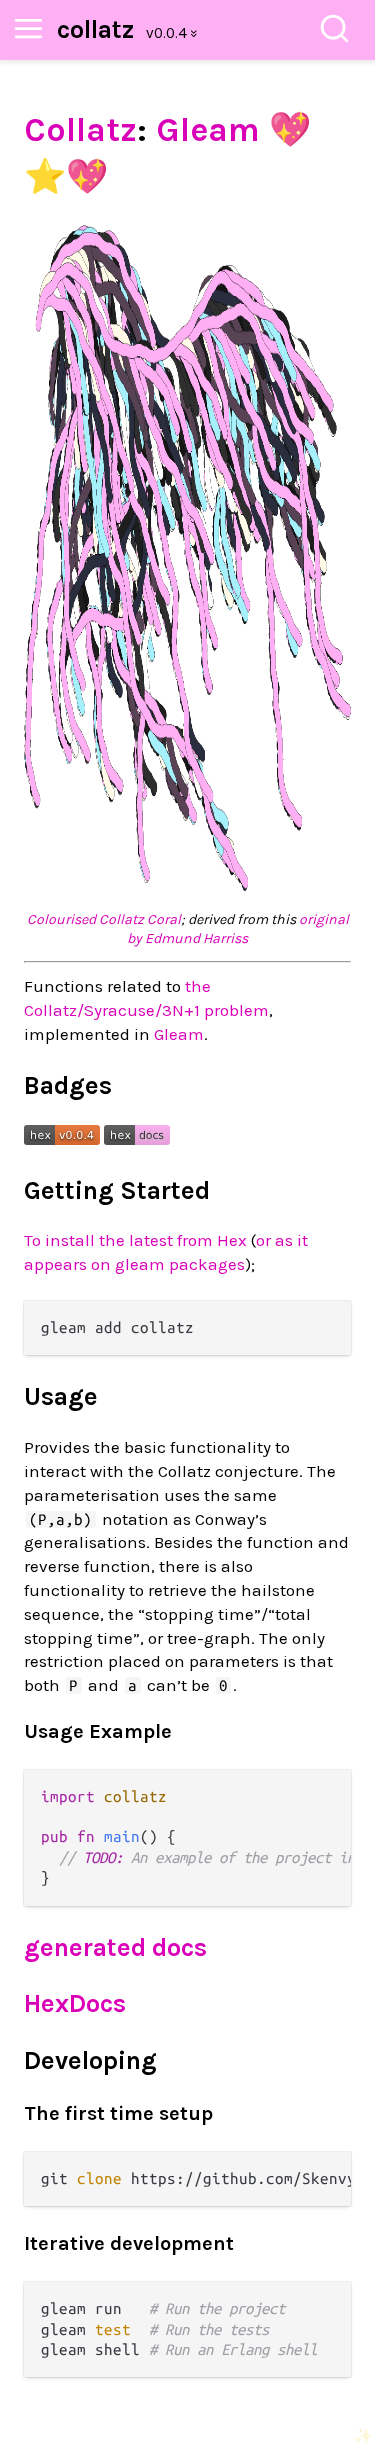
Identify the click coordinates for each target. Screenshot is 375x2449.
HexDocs (75, 2003)
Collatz (80, 130)
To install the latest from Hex (135, 1240)
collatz (95, 29)
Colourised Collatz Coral (104, 919)
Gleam (208, 130)
